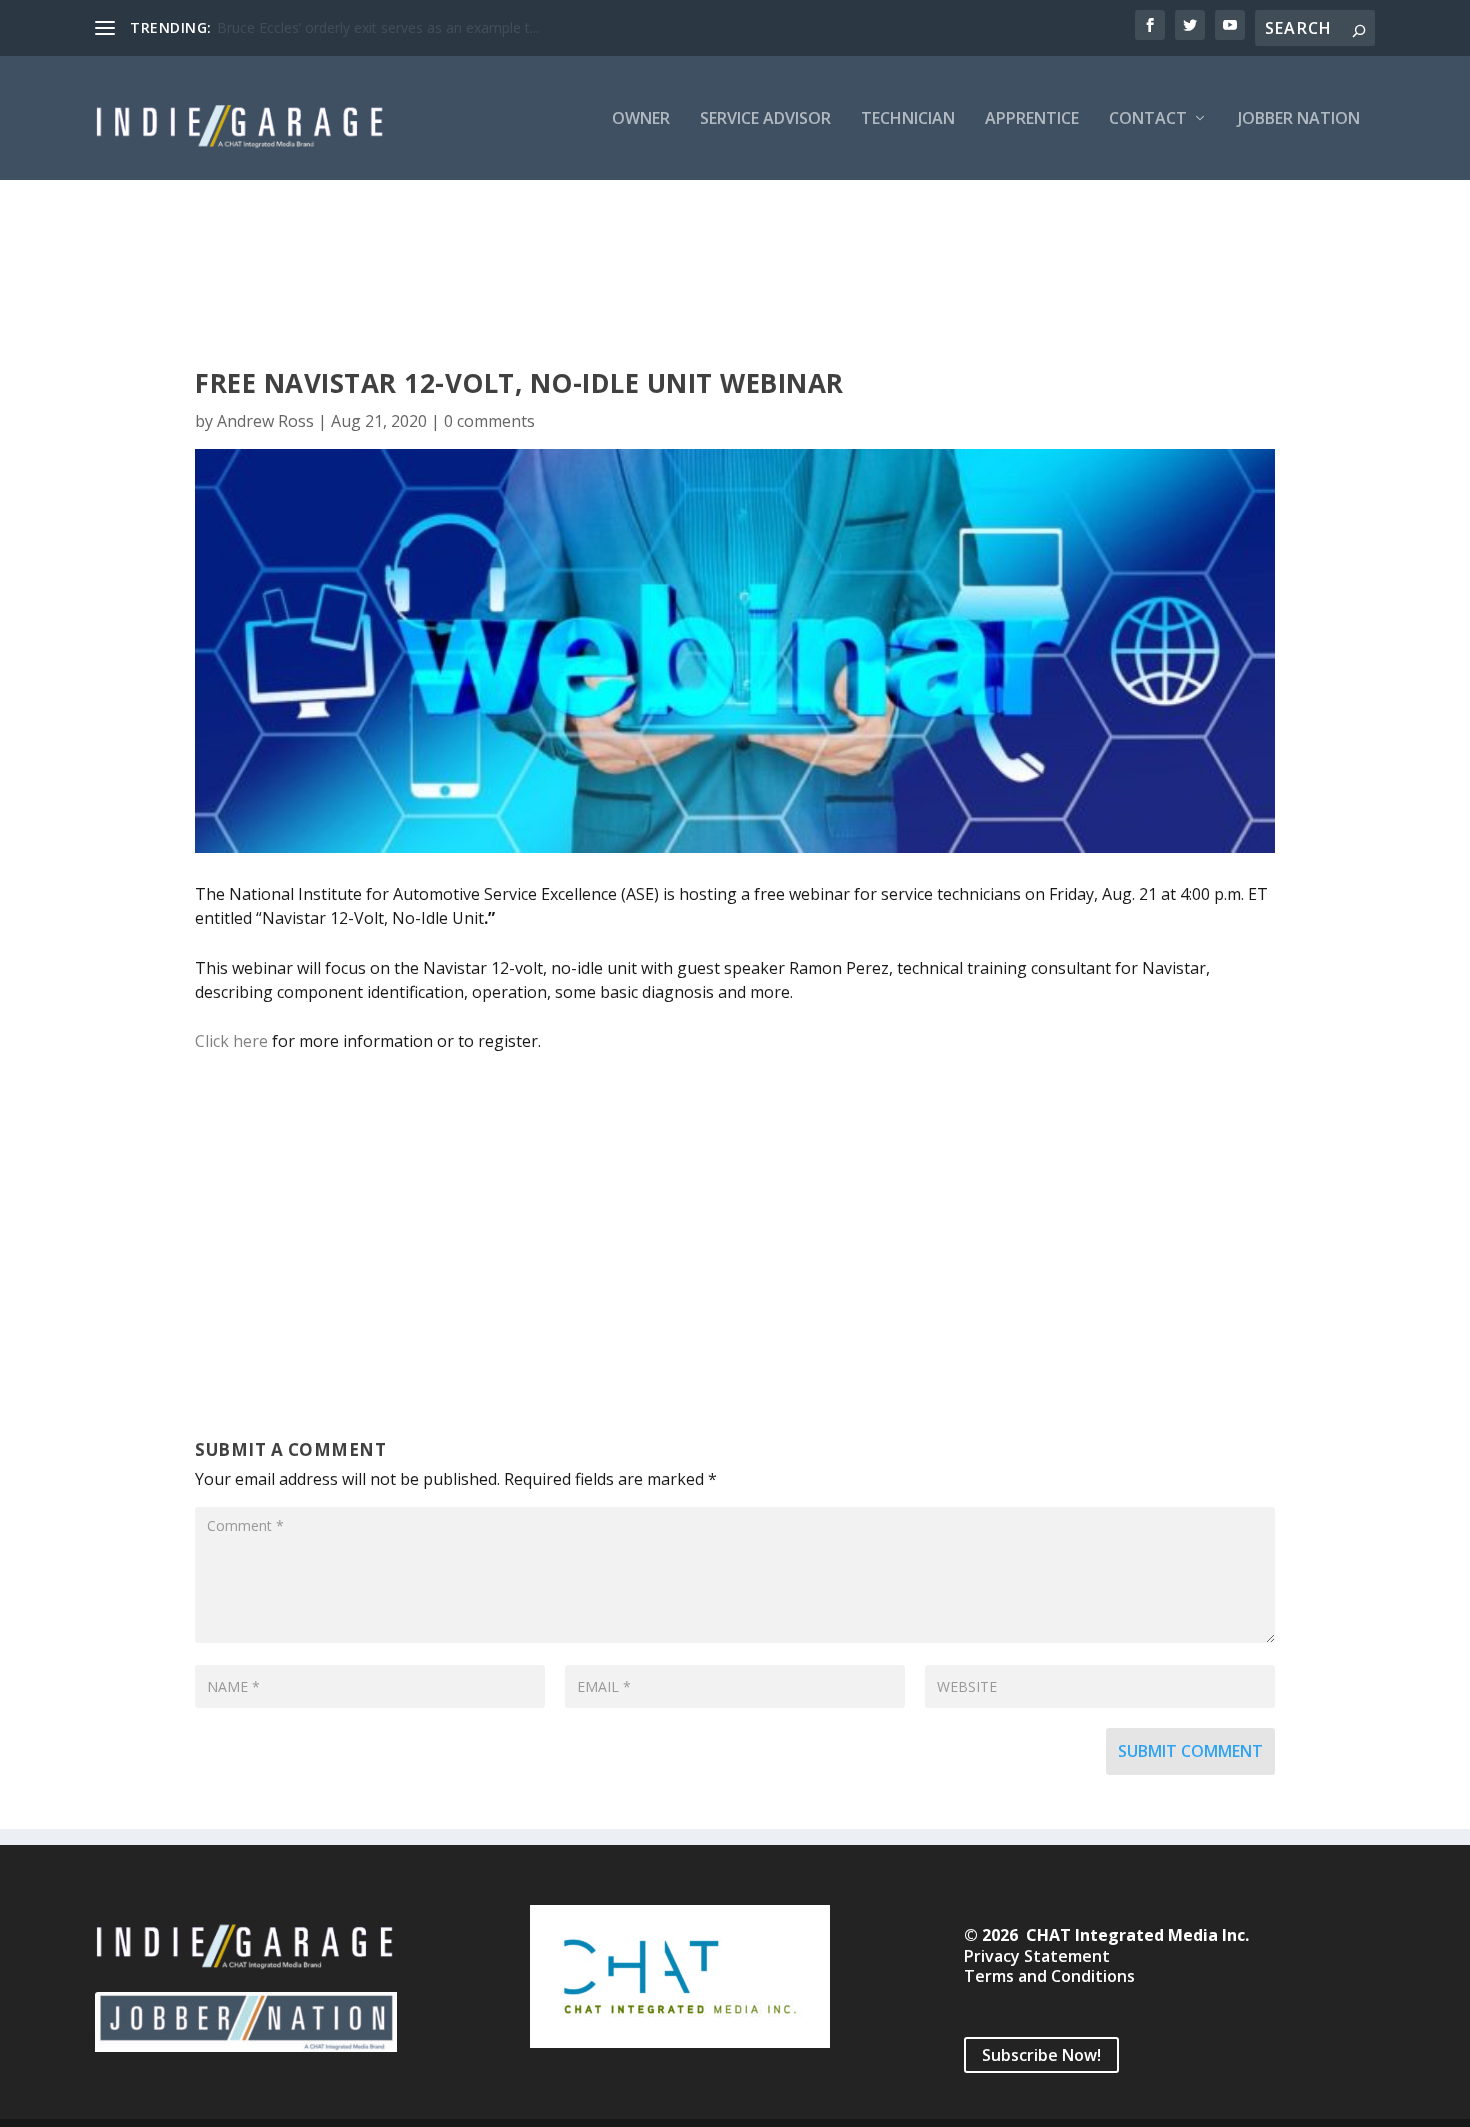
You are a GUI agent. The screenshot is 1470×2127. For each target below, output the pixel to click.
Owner (641, 119)
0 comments (489, 421)
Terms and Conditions (1049, 1976)
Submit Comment (1190, 1751)
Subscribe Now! (1041, 2055)
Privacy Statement (1037, 1956)
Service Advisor (765, 119)
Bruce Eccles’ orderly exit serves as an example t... (378, 27)
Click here (231, 1041)
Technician (908, 119)
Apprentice (1032, 119)
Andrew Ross (265, 421)
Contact (1148, 119)
